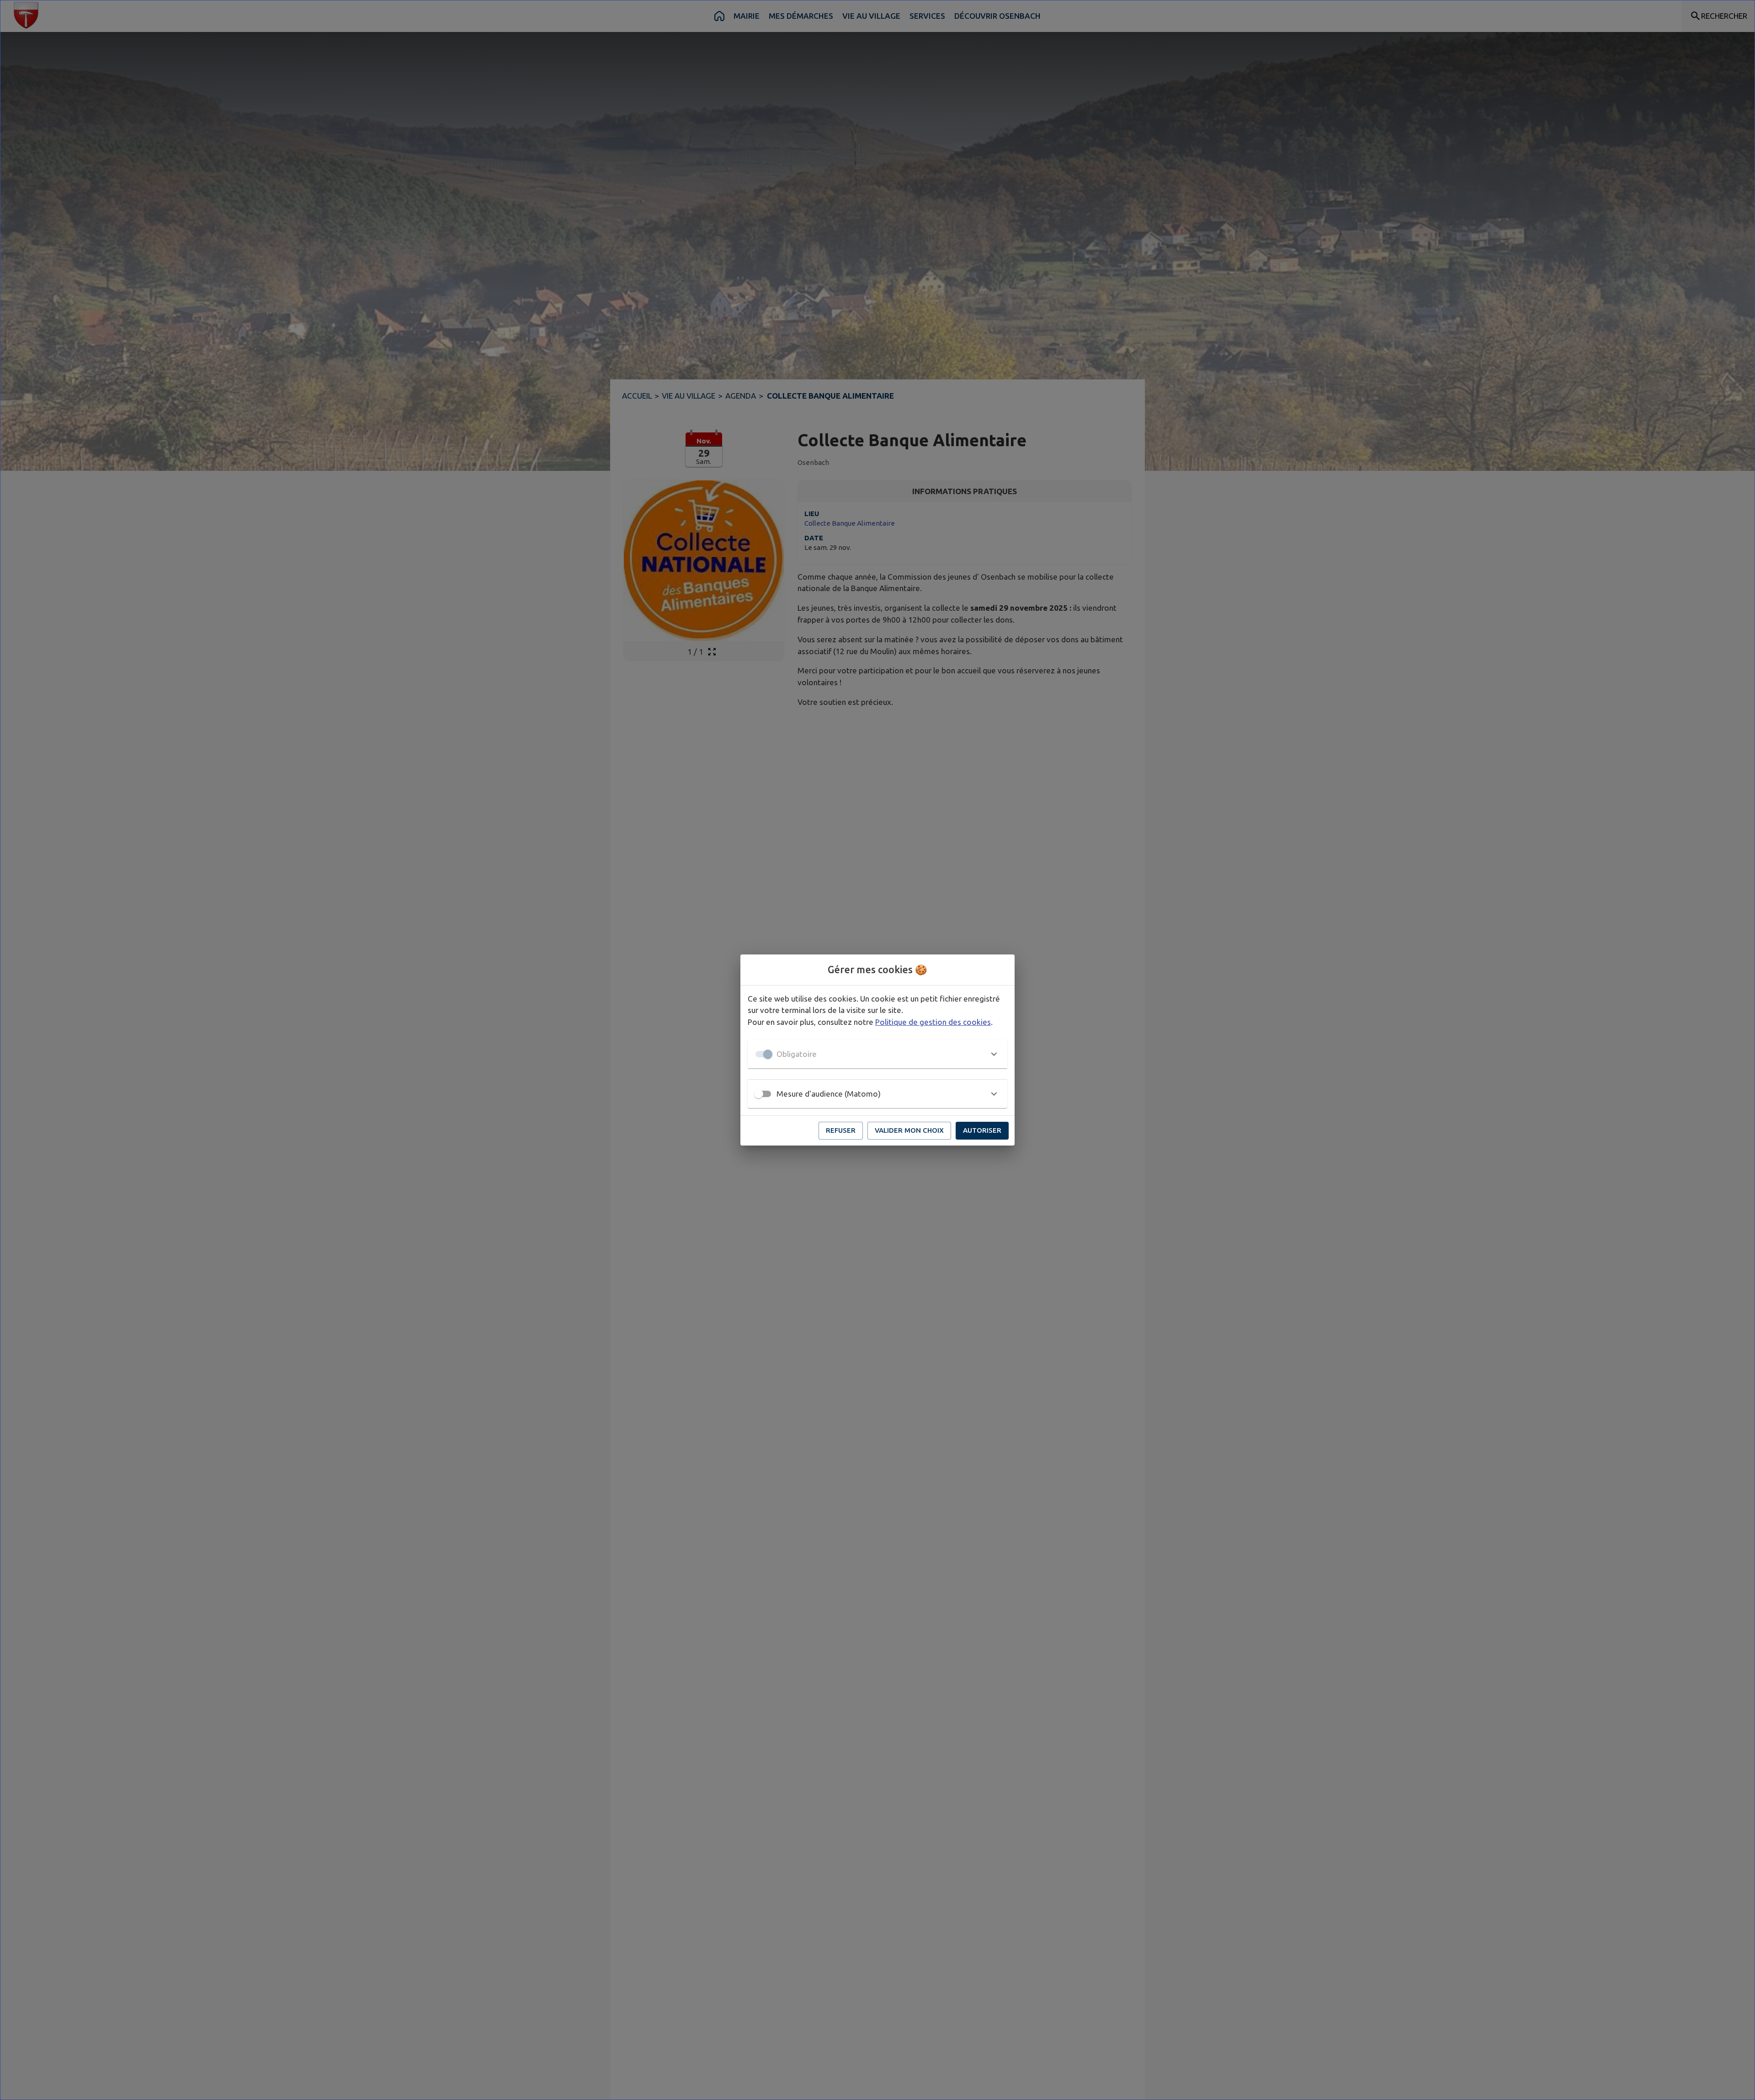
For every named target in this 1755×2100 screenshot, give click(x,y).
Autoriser (982, 1130)
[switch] (759, 1094)
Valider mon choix (909, 1130)
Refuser (841, 1130)
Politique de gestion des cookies (933, 1022)
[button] (877, 1054)
